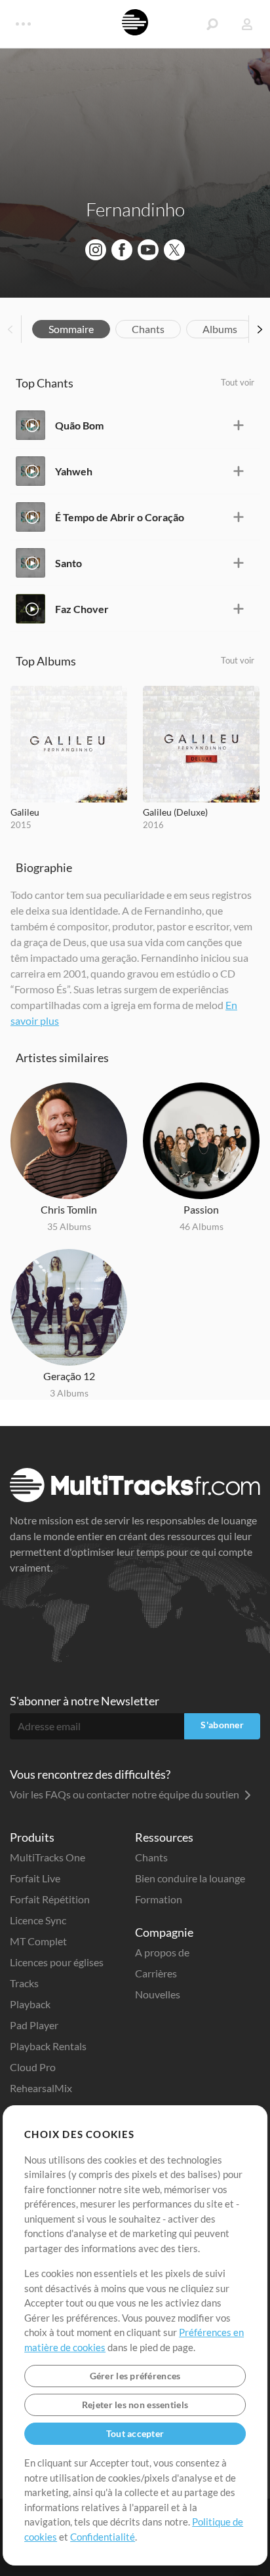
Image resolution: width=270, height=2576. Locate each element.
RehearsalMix (41, 2088)
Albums (220, 329)
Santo (68, 563)
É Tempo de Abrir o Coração (120, 517)
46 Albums (202, 1226)
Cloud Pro (33, 2067)
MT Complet (38, 1941)
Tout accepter (135, 2433)
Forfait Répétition (50, 1899)
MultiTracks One (48, 1857)
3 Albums (69, 1393)
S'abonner (222, 1725)
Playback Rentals (48, 2046)
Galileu (25, 812)
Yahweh (74, 471)
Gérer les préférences (135, 2376)
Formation (159, 1899)
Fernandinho (135, 209)
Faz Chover (82, 609)
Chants (148, 329)
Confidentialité (103, 2537)
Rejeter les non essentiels (135, 2405)
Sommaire (71, 329)
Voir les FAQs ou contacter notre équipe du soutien (125, 1794)
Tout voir (238, 382)
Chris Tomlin (69, 1209)
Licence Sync (38, 1920)
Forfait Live (35, 1878)
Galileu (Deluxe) (175, 812)
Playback (30, 2004)
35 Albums (69, 1226)
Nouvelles (158, 1994)
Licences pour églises (57, 1962)
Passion (201, 1209)
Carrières (156, 1973)
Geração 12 (69, 1376)
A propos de (162, 1952)
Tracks (24, 1983)
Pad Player (34, 2025)
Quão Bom (79, 425)
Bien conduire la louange (190, 1878)
